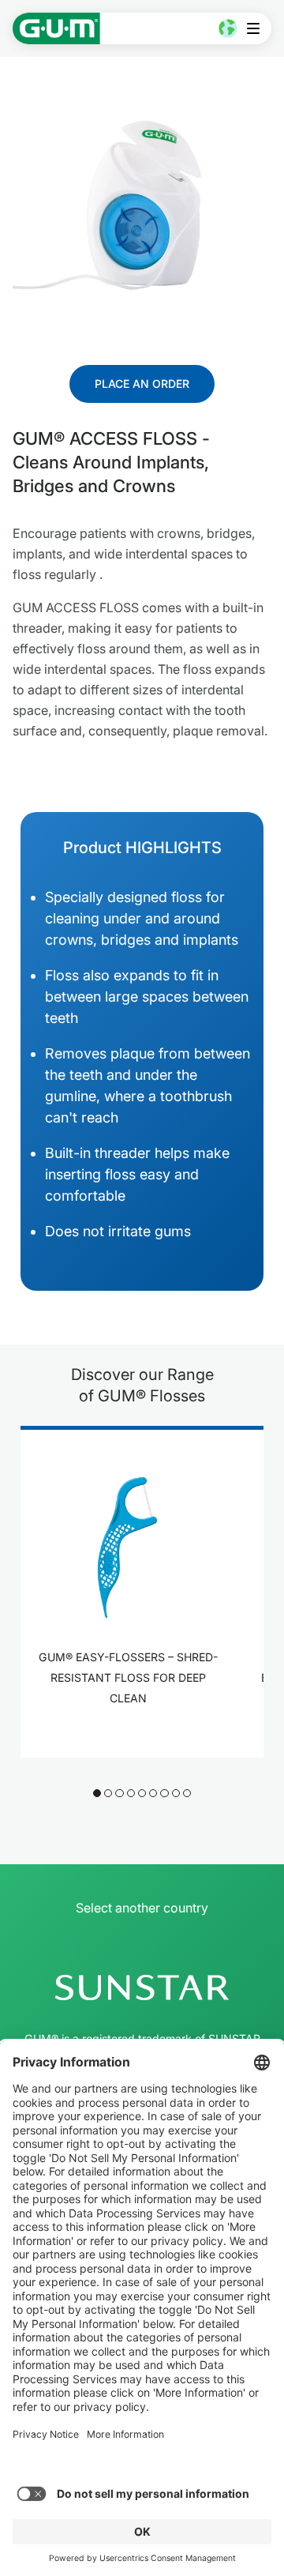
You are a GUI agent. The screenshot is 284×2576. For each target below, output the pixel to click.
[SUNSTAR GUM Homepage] (56, 28)
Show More (133, 1740)
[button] (97, 1793)
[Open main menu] (258, 28)
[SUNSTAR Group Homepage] (142, 1987)
